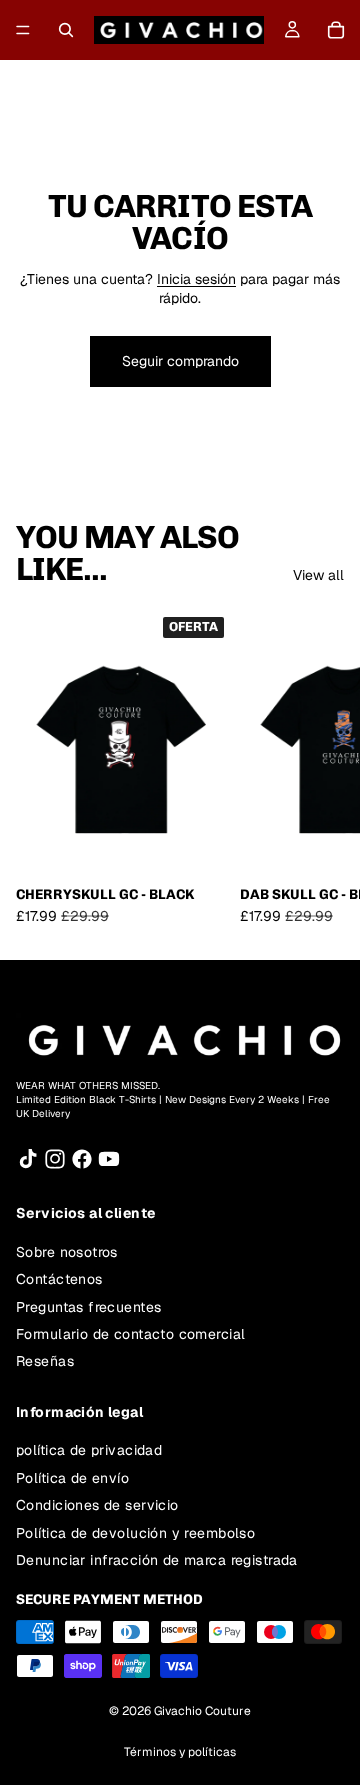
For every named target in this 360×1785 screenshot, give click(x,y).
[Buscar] (66, 30)
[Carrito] (336, 30)
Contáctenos (59, 1279)
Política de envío (72, 1478)
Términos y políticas (180, 1752)
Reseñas (45, 1361)
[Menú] (23, 30)
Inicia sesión (196, 279)
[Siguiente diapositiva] (322, 768)
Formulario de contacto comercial (130, 1334)
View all (318, 575)
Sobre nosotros (67, 1252)
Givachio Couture (202, 1711)
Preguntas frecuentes (88, 1307)
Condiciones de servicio (97, 1505)
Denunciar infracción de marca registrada (157, 1560)
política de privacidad (89, 1450)
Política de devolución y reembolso (135, 1533)
